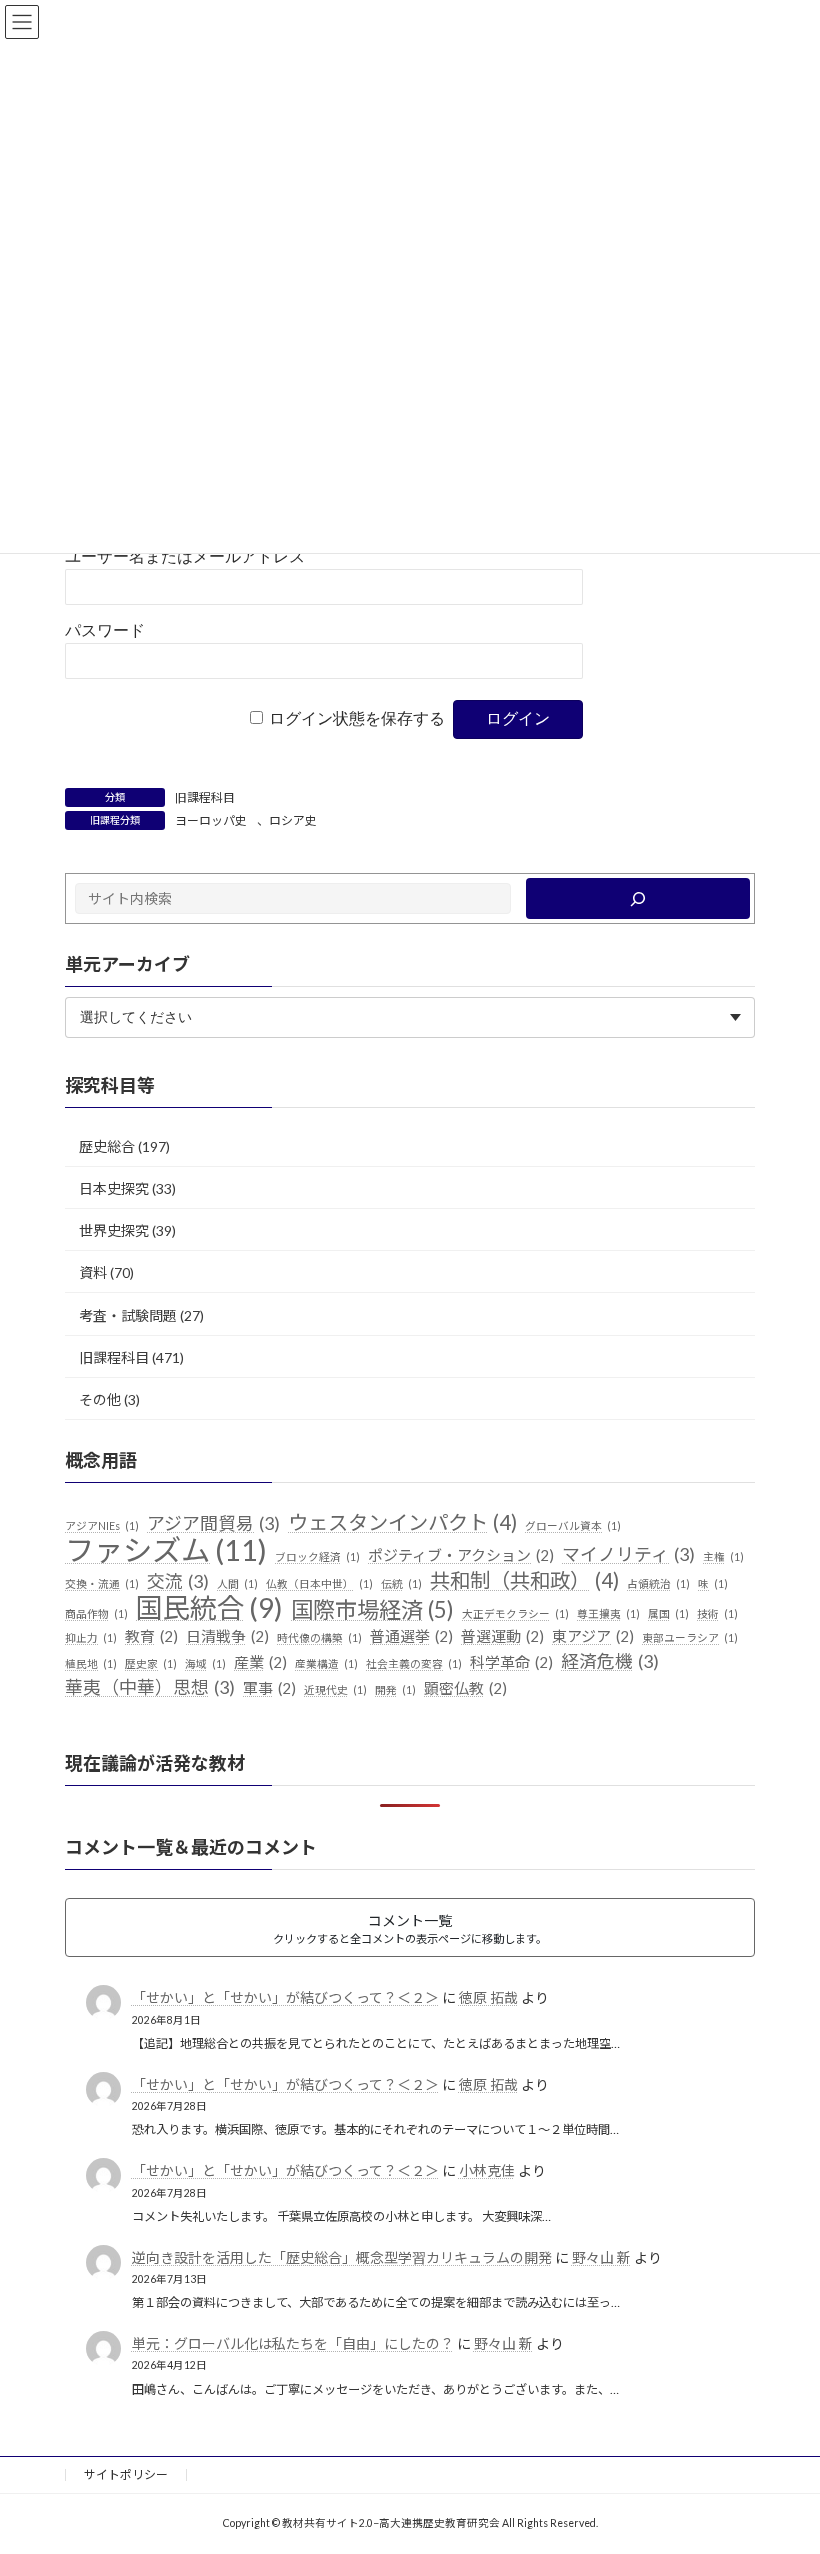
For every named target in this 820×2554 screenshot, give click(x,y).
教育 (151, 1636)
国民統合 (209, 1607)
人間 (237, 1583)
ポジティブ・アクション (461, 1555)
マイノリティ (628, 1554)
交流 (178, 1581)
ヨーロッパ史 (211, 820)
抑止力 (91, 1637)
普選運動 (502, 1636)
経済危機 (610, 1661)
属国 (668, 1612)
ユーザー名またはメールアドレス (185, 556)
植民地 (91, 1663)
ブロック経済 (317, 1556)
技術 (717, 1612)
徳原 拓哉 (488, 1997)
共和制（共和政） (524, 1580)
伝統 (401, 1583)
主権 (723, 1556)
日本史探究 (114, 1188)
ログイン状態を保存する (357, 718)
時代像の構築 (319, 1637)
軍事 (269, 1688)
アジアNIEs (102, 1525)
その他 (100, 1399)
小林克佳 (487, 2170)
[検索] (638, 898)
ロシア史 (293, 820)
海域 (205, 1663)
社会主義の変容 (414, 1663)
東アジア (593, 1636)
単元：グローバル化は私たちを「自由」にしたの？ (293, 2343)
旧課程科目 (205, 797)
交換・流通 (102, 1583)
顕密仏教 (465, 1688)
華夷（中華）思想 (150, 1687)
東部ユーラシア (690, 1637)
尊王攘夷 (608, 1612)
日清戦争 (227, 1636)
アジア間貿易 (213, 1523)
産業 (260, 1662)
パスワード (105, 630)
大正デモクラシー (515, 1612)
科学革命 (511, 1662)
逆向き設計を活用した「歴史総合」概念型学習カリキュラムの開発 (342, 2257)
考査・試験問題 (128, 1314)
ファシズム (166, 1550)
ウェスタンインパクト (402, 1522)
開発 (395, 1689)
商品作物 (96, 1612)
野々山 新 (601, 2257)
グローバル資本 (573, 1525)
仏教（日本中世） (319, 1583)
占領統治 (658, 1583)
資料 (93, 1272)
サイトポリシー (126, 2474)
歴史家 (151, 1663)
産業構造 (326, 1663)
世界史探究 (114, 1230)
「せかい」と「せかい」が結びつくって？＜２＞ (285, 1997)
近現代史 (335, 1689)
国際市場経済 (372, 1609)
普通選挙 (411, 1636)
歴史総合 (107, 1146)
